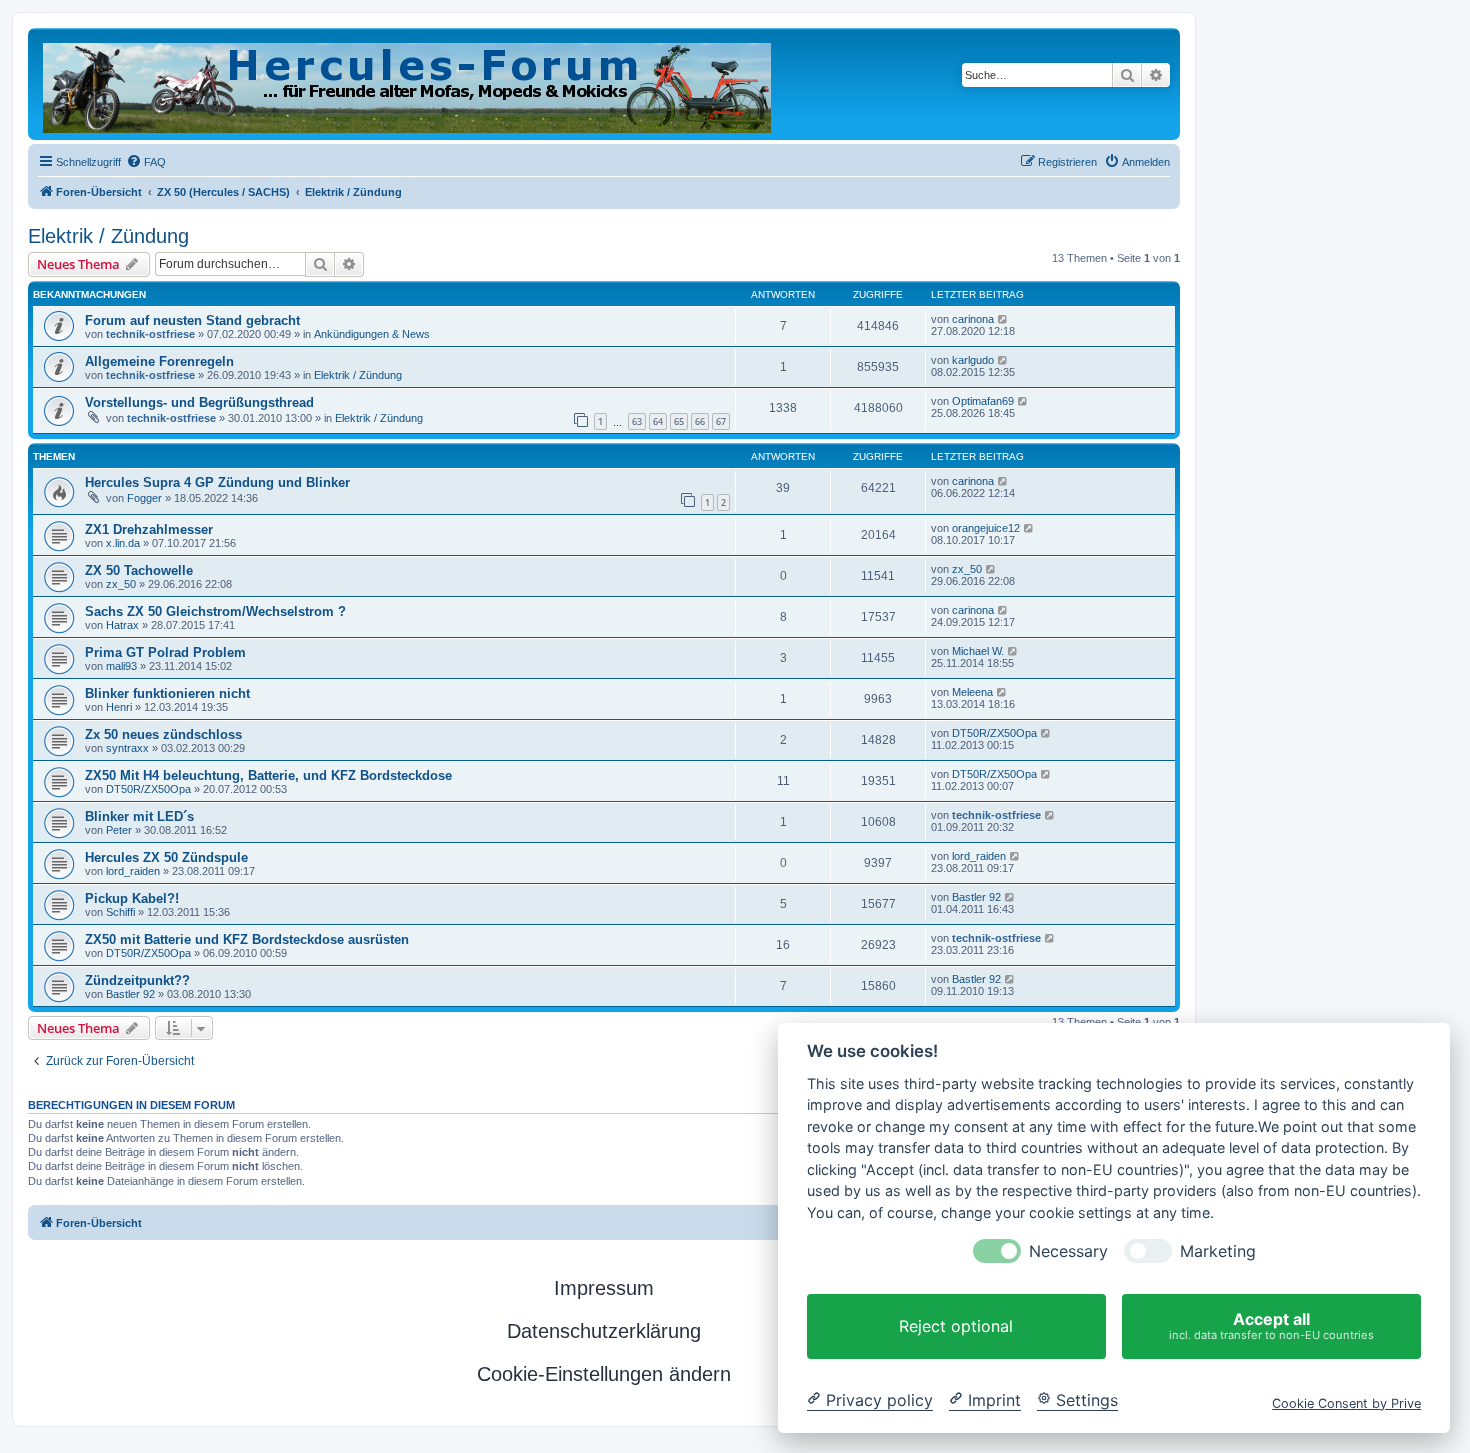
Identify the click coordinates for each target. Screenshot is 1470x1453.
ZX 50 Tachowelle (139, 570)
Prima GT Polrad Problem (165, 652)
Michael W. (978, 651)
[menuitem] (146, 162)
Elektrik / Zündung (108, 236)
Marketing (1218, 1251)
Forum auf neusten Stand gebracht (192, 320)
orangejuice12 (986, 528)
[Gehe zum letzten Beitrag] (1003, 319)
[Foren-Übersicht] (408, 84)
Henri (119, 707)
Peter (119, 830)
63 (637, 421)
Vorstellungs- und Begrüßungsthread (199, 402)
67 (721, 421)
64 (658, 421)
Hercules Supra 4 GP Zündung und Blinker (217, 482)
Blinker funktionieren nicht (167, 693)
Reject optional (956, 1326)
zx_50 (121, 584)
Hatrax (122, 625)
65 (679, 421)
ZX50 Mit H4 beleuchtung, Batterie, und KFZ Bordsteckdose (268, 775)
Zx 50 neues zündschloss (163, 734)
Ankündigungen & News (372, 334)
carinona (973, 319)
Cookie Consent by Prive (1346, 1402)
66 (700, 421)
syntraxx (127, 748)
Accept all (1271, 1325)
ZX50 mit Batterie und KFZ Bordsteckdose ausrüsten (247, 939)
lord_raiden (133, 871)
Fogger (144, 498)
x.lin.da (123, 543)
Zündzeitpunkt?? (137, 980)
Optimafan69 (983, 401)
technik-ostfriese (150, 334)
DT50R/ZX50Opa (994, 733)
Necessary (1068, 1251)
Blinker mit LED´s (139, 816)
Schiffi (120, 912)
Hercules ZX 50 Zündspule (166, 857)
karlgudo (973, 360)
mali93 (121, 666)
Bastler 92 (976, 897)
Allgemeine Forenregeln (159, 361)
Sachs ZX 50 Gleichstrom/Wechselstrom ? (215, 611)
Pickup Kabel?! (132, 898)
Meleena (972, 692)
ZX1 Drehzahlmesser (149, 529)
